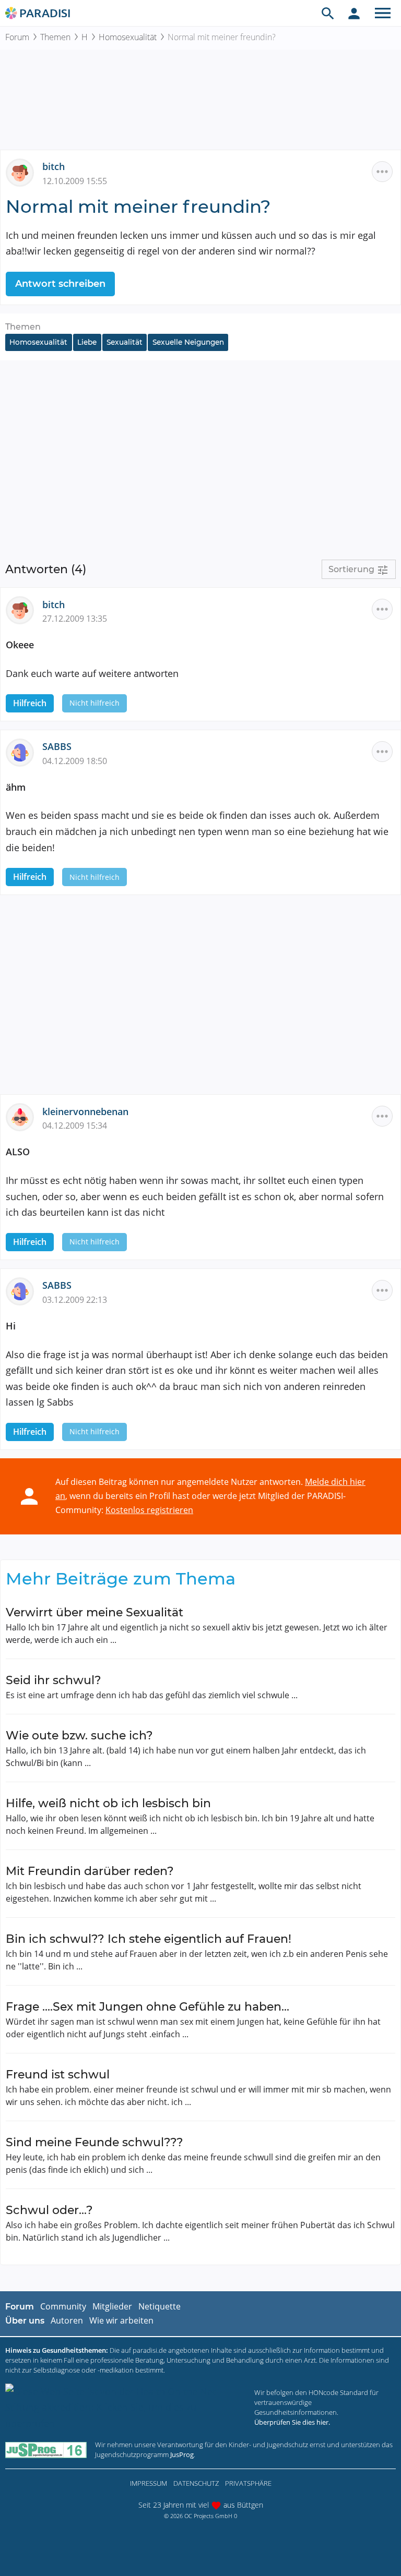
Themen (55, 37)
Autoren (67, 2320)
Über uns (25, 2321)
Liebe (87, 342)
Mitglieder (112, 2306)
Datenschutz (196, 2483)
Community (63, 2306)
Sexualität (125, 342)
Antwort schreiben (60, 284)
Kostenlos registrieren (149, 1510)
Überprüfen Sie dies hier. (292, 2422)
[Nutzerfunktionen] (354, 13)
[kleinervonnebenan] (24, 1116)
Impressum (149, 2483)
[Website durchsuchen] (328, 13)
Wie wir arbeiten (121, 2320)
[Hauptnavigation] (383, 13)
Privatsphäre (248, 2483)
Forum (17, 37)
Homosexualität (128, 37)
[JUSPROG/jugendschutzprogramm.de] (46, 2450)
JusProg (182, 2454)
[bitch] (24, 172)
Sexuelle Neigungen (188, 342)
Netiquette (160, 2306)
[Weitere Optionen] (382, 172)
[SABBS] (24, 752)
